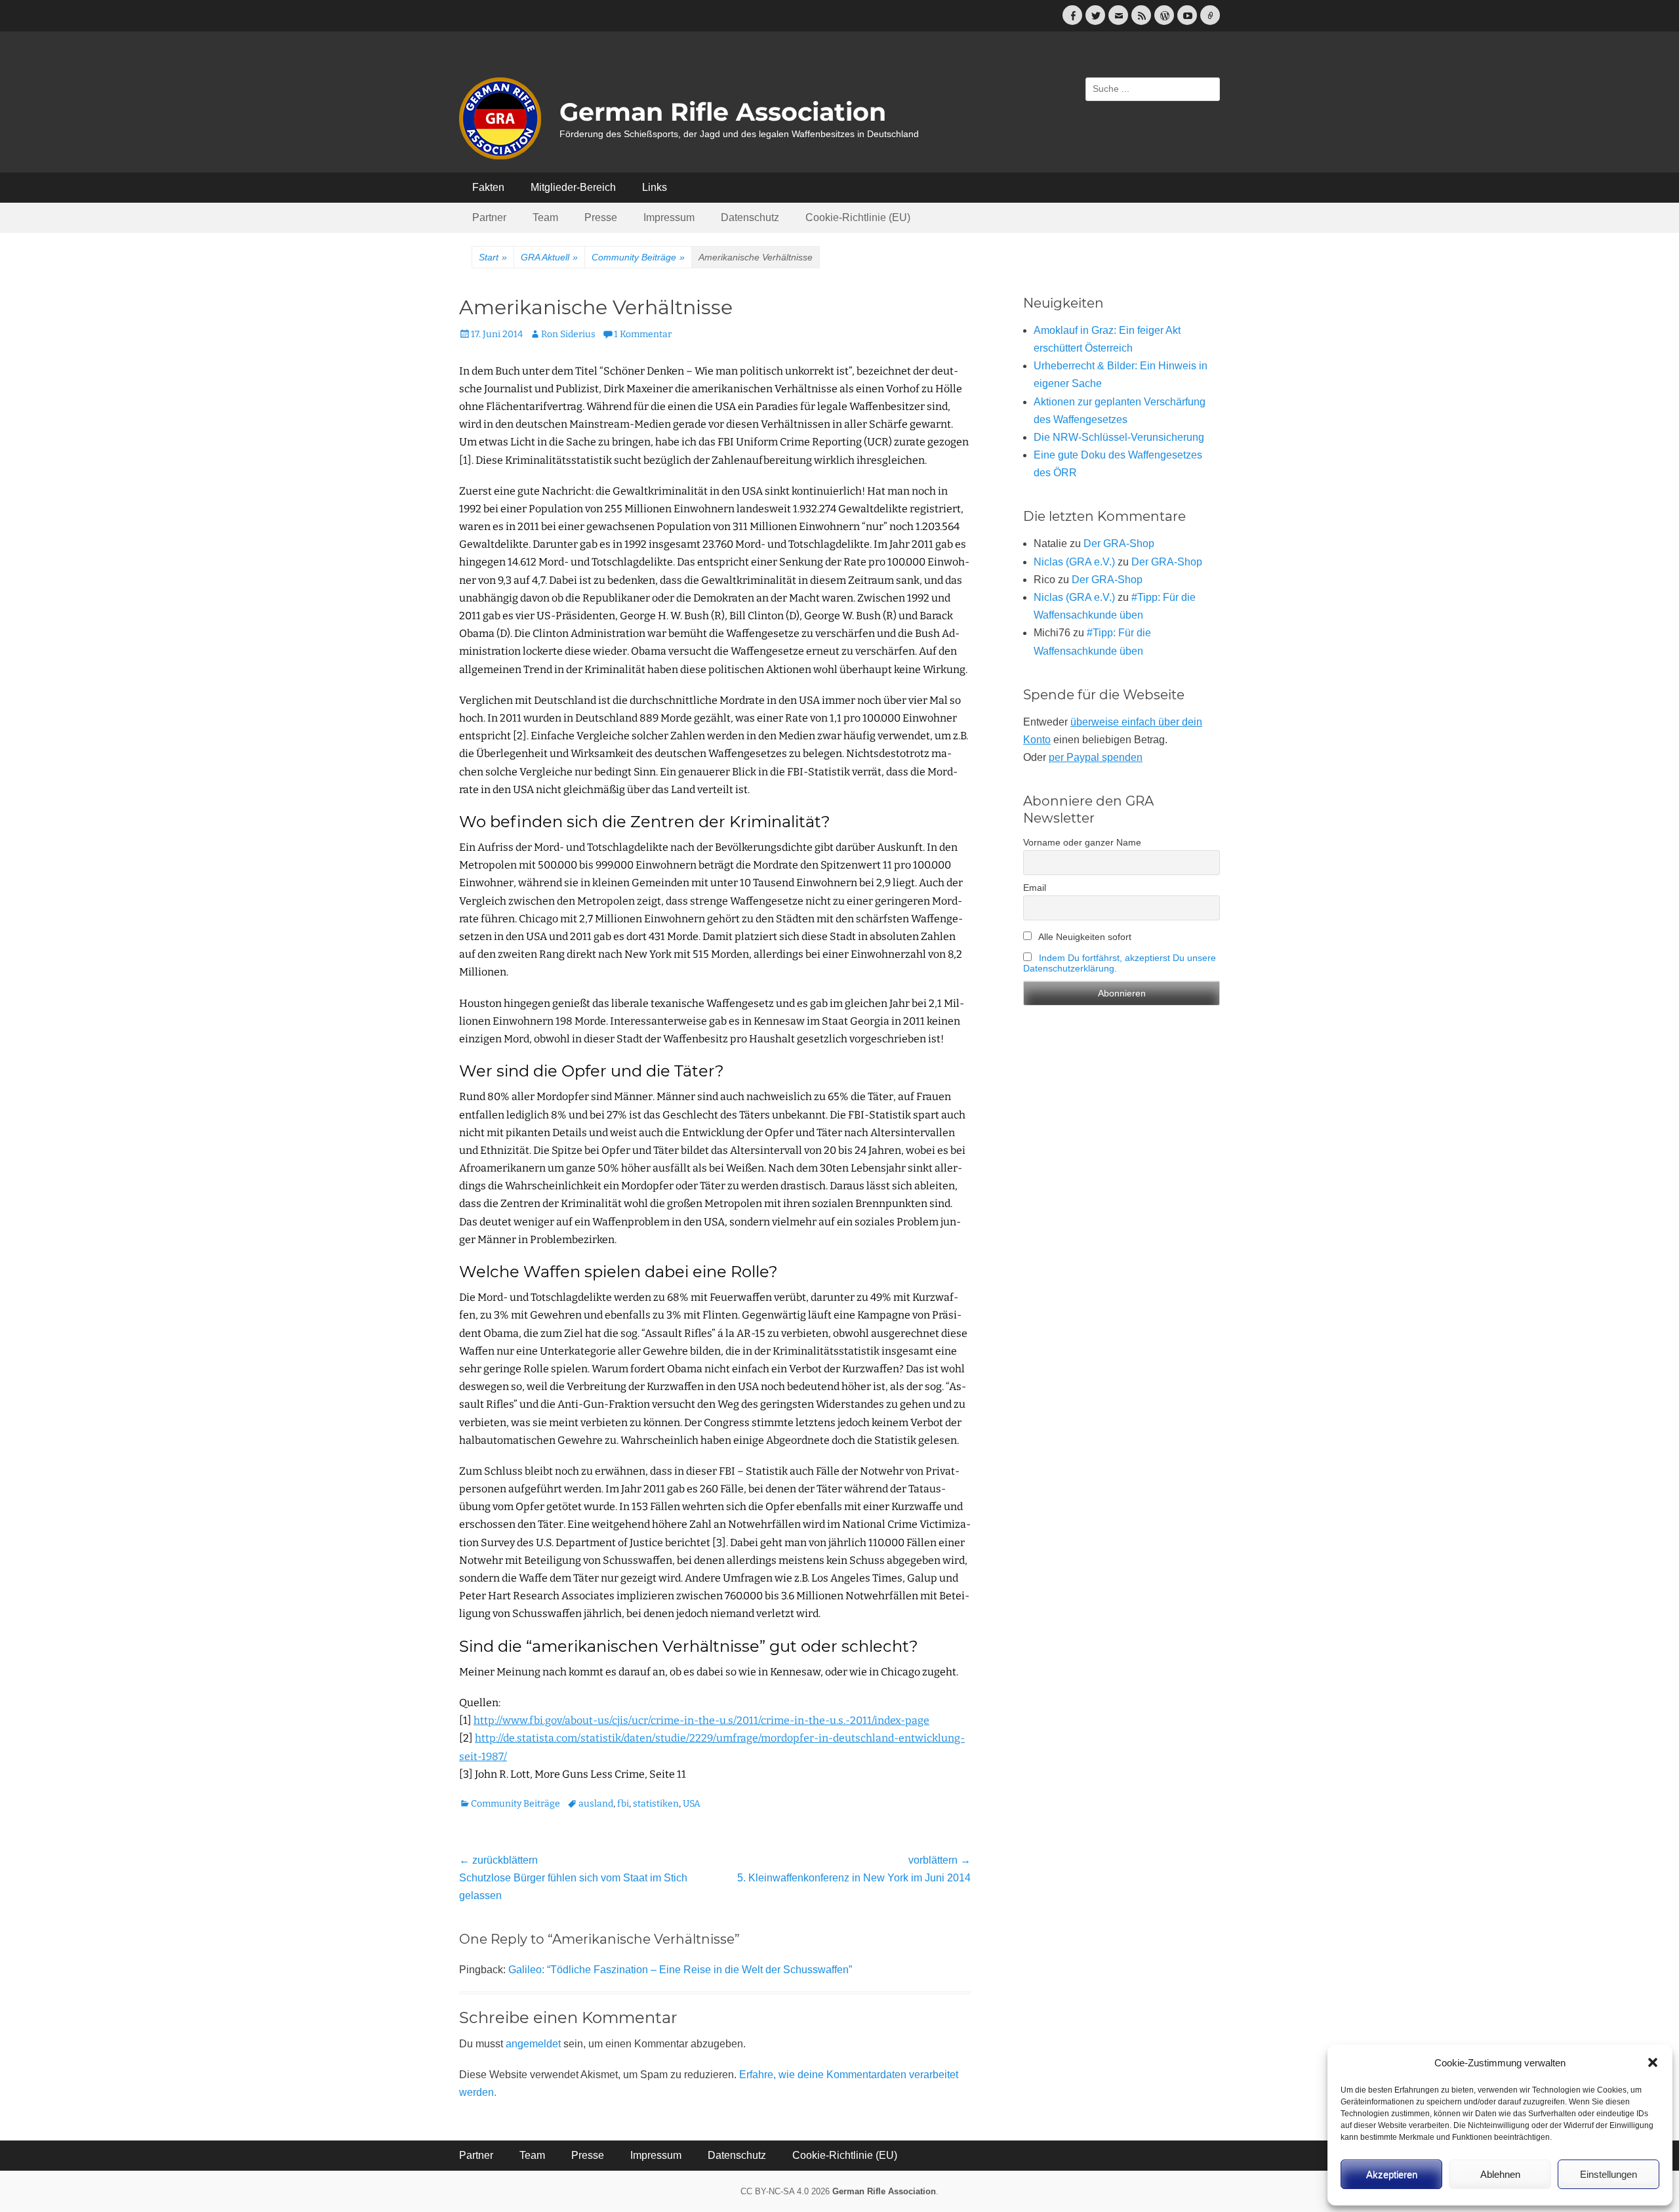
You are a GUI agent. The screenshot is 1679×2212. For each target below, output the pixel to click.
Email (1035, 888)
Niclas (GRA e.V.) (1074, 562)
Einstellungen (1608, 2174)
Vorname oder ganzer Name (1082, 842)
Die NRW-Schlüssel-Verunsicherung (1119, 437)
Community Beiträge (638, 257)
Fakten (488, 187)
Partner (489, 217)
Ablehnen (1500, 2174)
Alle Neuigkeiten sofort (1084, 937)
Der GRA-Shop (1119, 543)
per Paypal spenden (1096, 757)
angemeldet (533, 2044)
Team (545, 217)
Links (655, 187)
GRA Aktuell (549, 257)
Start (493, 257)
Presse (601, 217)
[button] (1653, 2062)
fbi (623, 1804)
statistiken (656, 1804)
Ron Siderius (568, 334)
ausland (596, 1804)
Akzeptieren (1392, 2174)
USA (692, 1804)
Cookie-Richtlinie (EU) (858, 217)
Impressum (669, 217)
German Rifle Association (723, 112)
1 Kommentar (643, 334)
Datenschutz (750, 217)
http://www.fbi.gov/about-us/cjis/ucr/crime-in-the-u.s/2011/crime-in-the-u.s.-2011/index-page (701, 1720)
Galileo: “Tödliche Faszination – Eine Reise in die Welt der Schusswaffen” (680, 1970)
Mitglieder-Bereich (573, 187)
